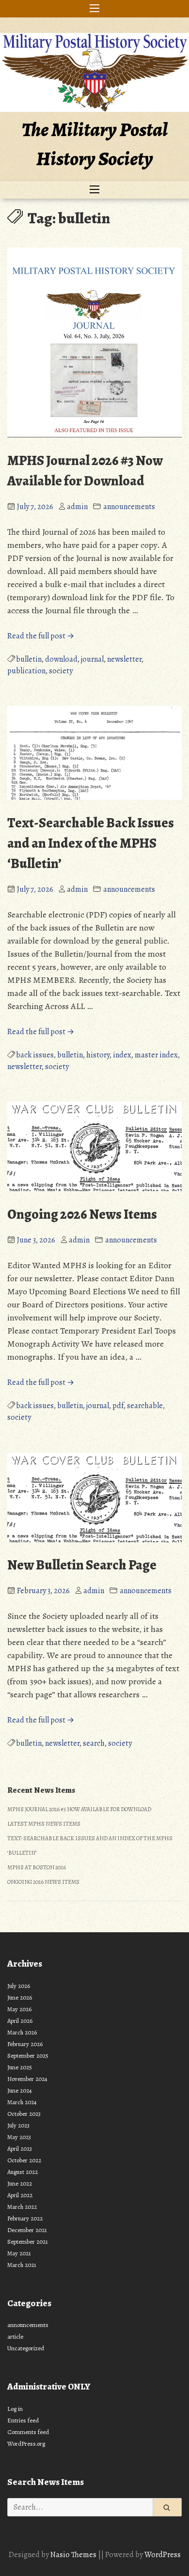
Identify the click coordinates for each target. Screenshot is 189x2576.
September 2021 (28, 2242)
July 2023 (18, 2125)
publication (26, 671)
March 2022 (22, 2207)
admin (77, 507)
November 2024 (27, 2079)
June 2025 (20, 2067)
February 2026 (25, 2044)
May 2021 (19, 2253)
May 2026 (19, 2009)
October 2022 (24, 2160)
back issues (35, 1055)
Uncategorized (26, 2348)
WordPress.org (26, 2444)
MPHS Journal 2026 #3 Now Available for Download (79, 1809)
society (61, 671)
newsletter (124, 659)
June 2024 (20, 2090)
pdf (118, 1406)
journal (92, 659)
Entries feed (23, 2420)
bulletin (29, 659)
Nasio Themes (74, 2555)
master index (156, 1055)
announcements (129, 507)
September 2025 (28, 2056)
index (122, 1055)
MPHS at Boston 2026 (37, 1867)
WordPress (163, 2555)
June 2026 (20, 1997)
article (15, 2336)
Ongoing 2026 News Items (82, 1214)
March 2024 (22, 2102)
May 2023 (19, 2137)
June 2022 (20, 2183)
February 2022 (25, 2218)
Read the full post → (41, 636)
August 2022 (23, 2172)
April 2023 (20, 2149)
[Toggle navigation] (94, 9)
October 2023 (24, 2114)
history (98, 1055)
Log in (15, 2409)
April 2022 (20, 2195)
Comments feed (28, 2432)
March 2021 (22, 2265)
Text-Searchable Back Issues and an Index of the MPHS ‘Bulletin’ (91, 843)
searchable (145, 1406)
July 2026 (19, 1986)
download (61, 659)
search (94, 1743)
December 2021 (27, 2230)
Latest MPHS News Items (44, 1824)
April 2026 (20, 2021)
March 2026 (22, 2032)
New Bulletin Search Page (82, 1565)
